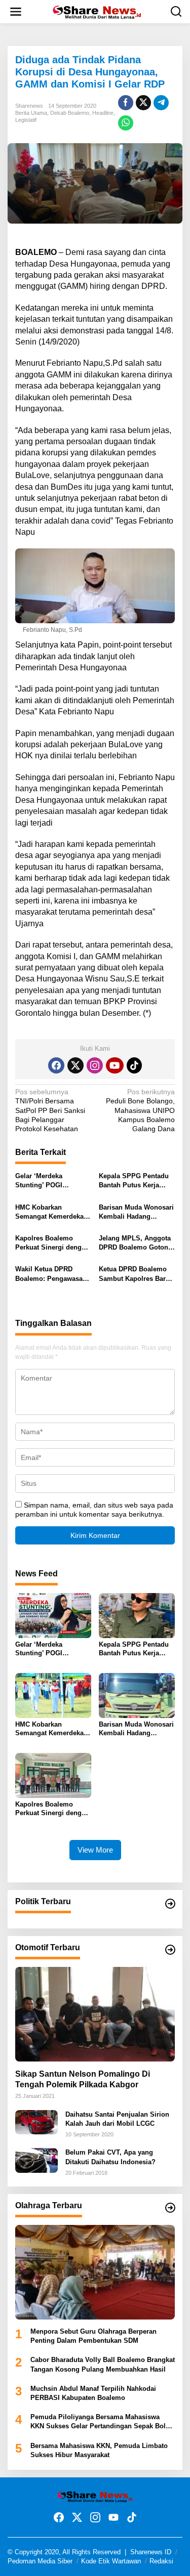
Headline (103, 113)
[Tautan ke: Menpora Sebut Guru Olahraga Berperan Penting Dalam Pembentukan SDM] (95, 2272)
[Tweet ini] (143, 103)
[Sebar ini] (126, 103)
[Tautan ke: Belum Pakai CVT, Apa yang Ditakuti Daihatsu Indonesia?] (36, 2160)
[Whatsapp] (126, 123)
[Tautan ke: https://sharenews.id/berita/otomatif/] (170, 1950)
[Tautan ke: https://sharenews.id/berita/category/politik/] (170, 1904)
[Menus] (16, 12)
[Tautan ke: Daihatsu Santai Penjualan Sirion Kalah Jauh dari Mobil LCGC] (36, 2122)
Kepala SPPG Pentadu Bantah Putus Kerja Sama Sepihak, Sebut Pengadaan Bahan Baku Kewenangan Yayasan (136, 1181)
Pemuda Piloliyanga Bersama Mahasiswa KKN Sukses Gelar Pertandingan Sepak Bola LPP (100, 2422)
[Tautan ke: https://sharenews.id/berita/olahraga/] (170, 2208)
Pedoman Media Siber (40, 2561)
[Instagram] (95, 1065)
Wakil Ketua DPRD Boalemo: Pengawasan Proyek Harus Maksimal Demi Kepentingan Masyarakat (52, 1274)
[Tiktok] (134, 1065)
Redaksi (161, 2561)
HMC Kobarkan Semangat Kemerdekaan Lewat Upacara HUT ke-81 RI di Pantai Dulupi (53, 1212)
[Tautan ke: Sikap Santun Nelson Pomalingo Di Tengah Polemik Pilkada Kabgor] (95, 2014)
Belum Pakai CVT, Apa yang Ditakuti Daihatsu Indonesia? (110, 2157)
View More (95, 1850)
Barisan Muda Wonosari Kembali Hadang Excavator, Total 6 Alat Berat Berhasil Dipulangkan (136, 1212)
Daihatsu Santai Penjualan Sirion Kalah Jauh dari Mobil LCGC (117, 2119)
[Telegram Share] (161, 103)
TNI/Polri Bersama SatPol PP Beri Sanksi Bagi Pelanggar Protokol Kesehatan (50, 1110)
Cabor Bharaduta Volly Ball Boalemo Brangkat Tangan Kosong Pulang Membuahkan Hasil (103, 2364)
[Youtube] (115, 1065)
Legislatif (26, 120)
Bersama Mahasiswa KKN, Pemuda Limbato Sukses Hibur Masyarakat (99, 2450)
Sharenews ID (151, 2552)
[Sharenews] (97, 11)
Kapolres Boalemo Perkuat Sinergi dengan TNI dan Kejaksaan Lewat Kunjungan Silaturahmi (52, 1243)
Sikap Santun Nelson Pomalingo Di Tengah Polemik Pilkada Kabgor (83, 2079)
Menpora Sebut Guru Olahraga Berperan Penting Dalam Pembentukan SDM (93, 2336)
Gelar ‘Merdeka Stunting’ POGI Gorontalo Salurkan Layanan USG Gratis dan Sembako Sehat (47, 1181)
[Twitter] (75, 1065)
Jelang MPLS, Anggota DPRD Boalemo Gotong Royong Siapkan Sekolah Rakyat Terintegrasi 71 (136, 1243)
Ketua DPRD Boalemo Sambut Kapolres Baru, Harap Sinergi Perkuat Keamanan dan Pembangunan (135, 1274)
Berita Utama (31, 113)
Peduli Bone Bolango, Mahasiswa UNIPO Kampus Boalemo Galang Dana (140, 1110)
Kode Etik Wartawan (111, 2561)
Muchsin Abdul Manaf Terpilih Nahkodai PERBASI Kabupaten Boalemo (93, 2393)
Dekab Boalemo (70, 113)
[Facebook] (56, 1065)
